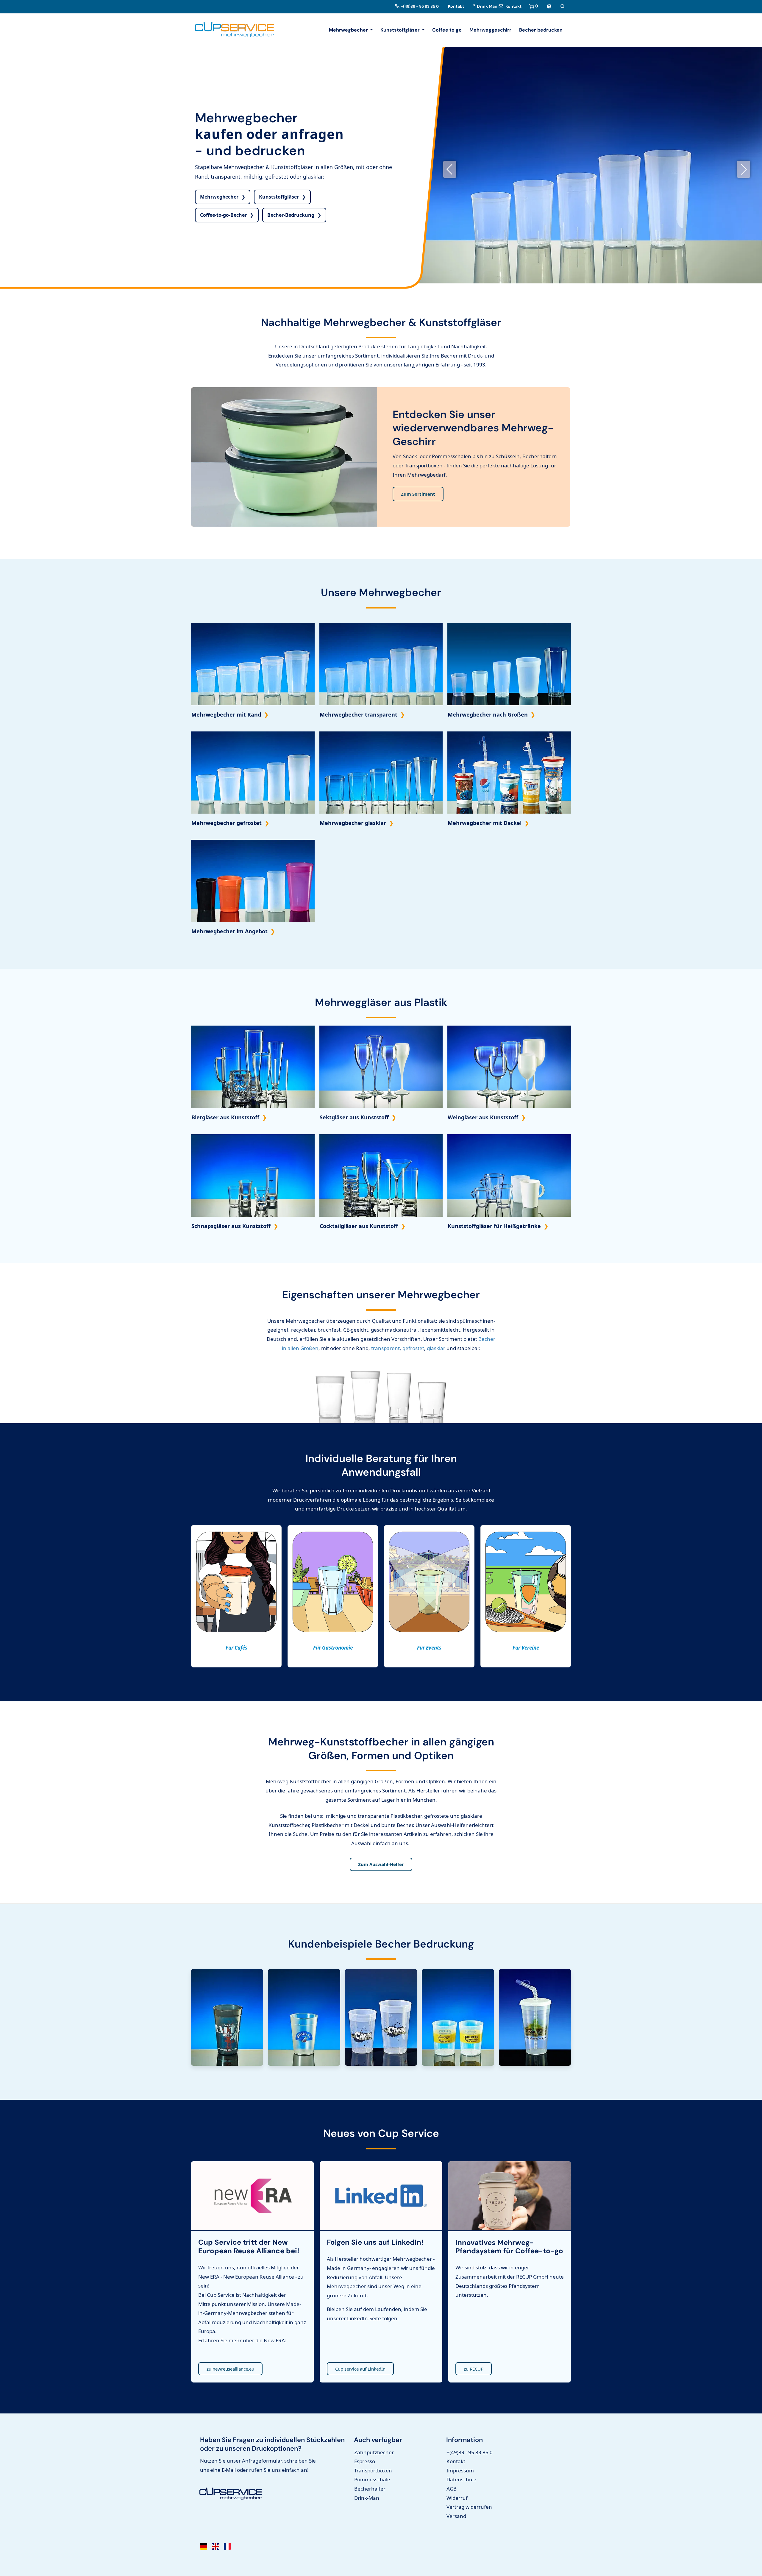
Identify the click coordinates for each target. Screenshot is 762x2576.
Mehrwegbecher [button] (349, 30)
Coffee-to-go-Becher (223, 215)
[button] (549, 6)
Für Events (429, 1648)
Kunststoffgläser (279, 197)
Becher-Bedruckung (291, 215)
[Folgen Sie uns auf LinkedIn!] (381, 2198)
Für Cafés (236, 1648)
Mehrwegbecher (219, 197)
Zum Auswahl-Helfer (381, 1864)
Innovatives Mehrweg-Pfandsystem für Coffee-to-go (509, 2247)
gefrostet (413, 1348)
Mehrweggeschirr (490, 30)
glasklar (436, 1348)
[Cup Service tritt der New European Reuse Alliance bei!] (252, 2198)
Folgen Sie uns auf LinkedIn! (375, 2242)
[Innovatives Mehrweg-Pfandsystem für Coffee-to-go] (510, 2198)
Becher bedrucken (541, 30)
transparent (385, 1348)
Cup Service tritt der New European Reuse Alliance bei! (249, 2247)
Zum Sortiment (418, 494)
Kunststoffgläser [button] (401, 30)
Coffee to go (447, 30)
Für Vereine (526, 1648)
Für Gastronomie (333, 1648)
